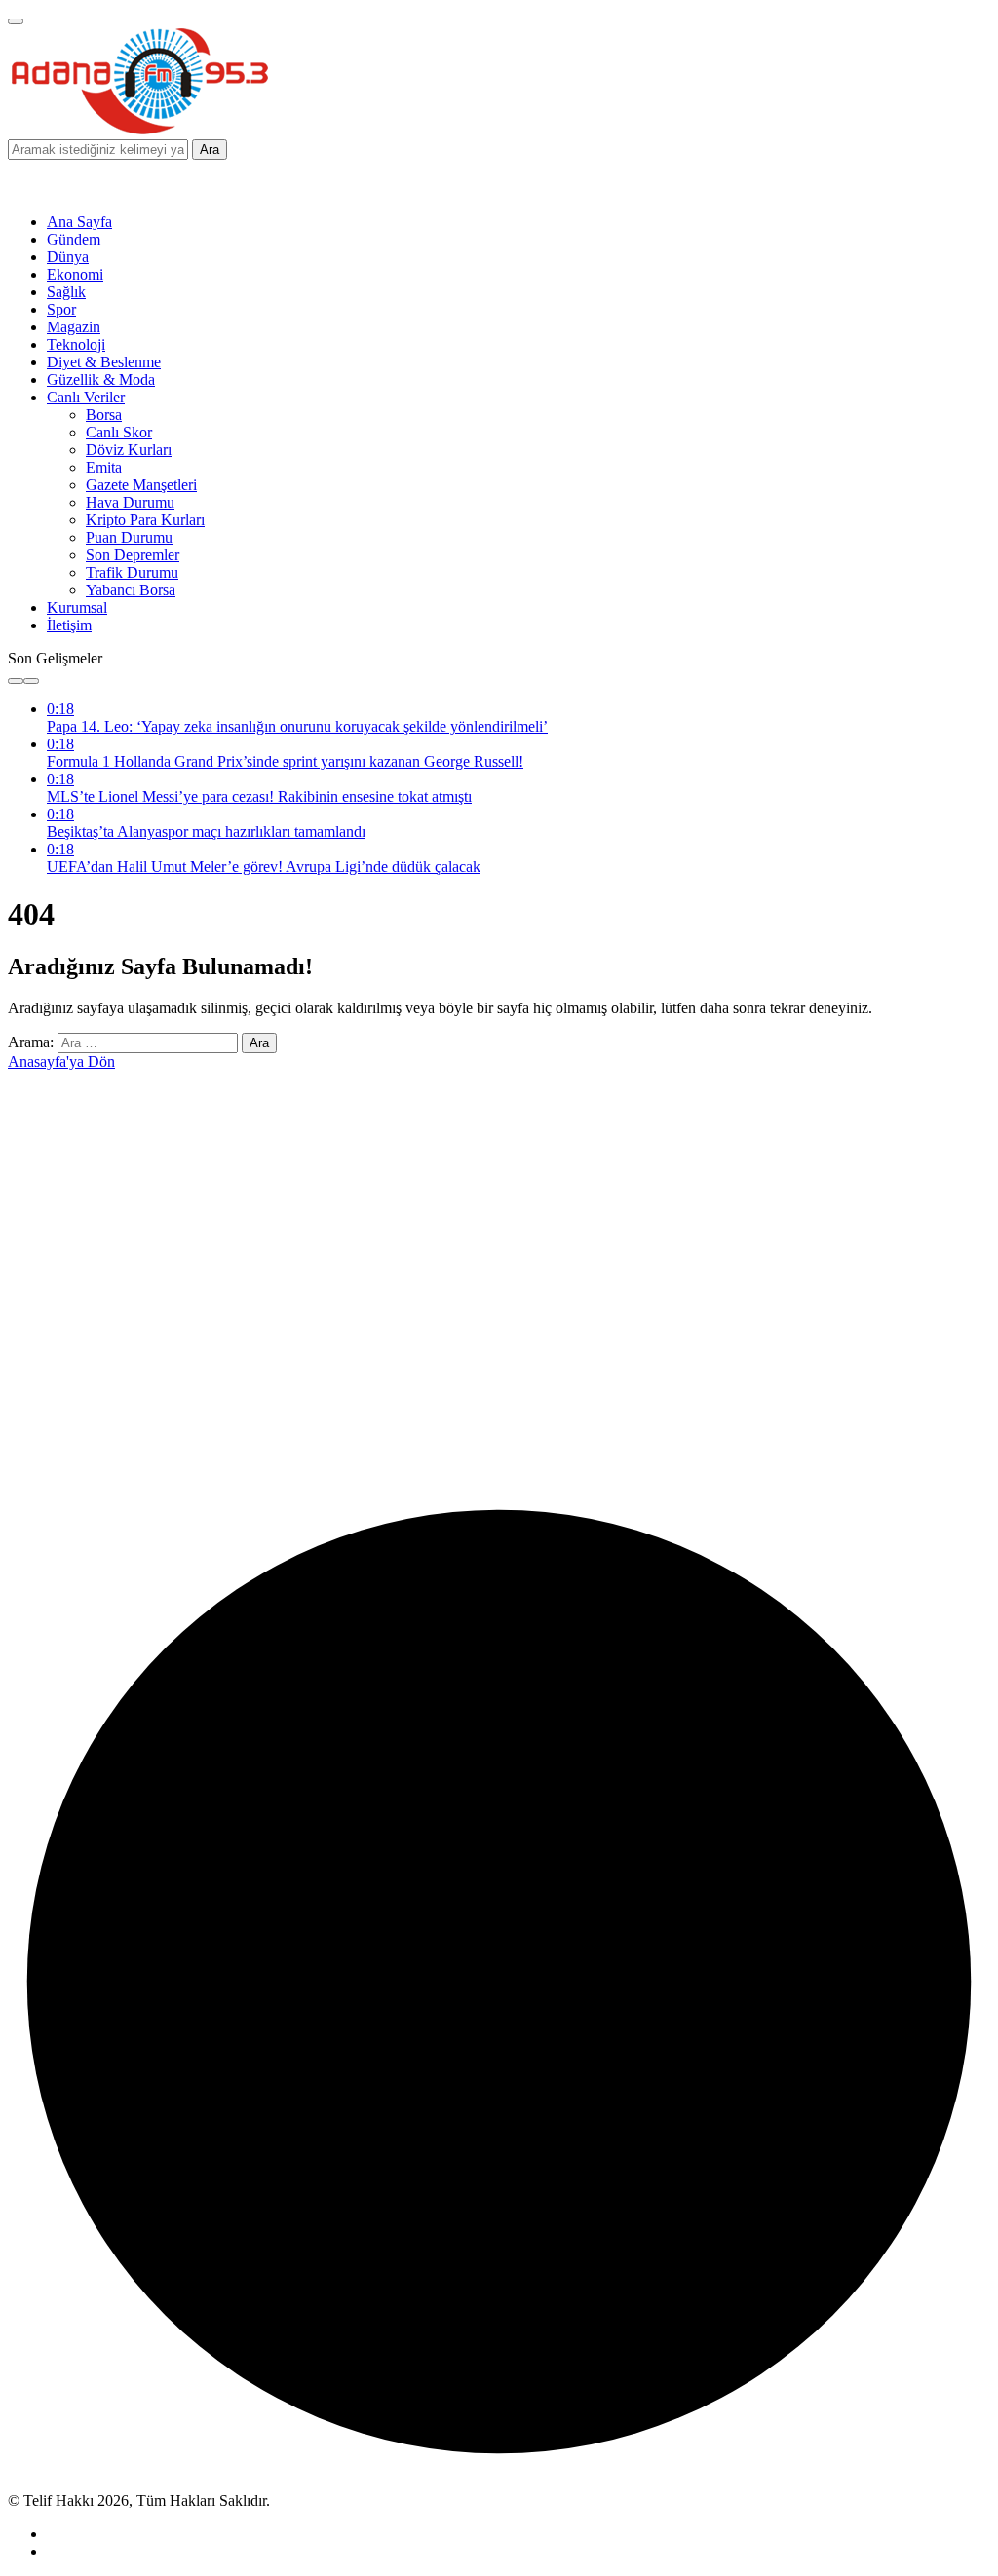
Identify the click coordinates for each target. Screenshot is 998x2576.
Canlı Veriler (86, 397)
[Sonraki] (31, 681)
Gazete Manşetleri (141, 485)
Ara (210, 150)
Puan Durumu (129, 537)
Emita (104, 467)
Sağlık (66, 292)
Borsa (104, 415)
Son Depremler (133, 555)
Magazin (74, 327)
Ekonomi (75, 274)
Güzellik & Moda (101, 379)
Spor (61, 309)
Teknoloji (76, 344)
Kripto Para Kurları (145, 520)
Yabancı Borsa (131, 590)
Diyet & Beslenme (104, 362)
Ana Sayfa (79, 222)
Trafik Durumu (132, 572)
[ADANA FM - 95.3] (139, 130)
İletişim (69, 625)
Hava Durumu (130, 502)
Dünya (68, 257)
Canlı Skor (119, 432)
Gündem (74, 239)
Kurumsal (77, 607)
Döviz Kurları (129, 450)
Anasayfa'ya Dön (61, 1061)
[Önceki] (16, 681)
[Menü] (16, 21)
